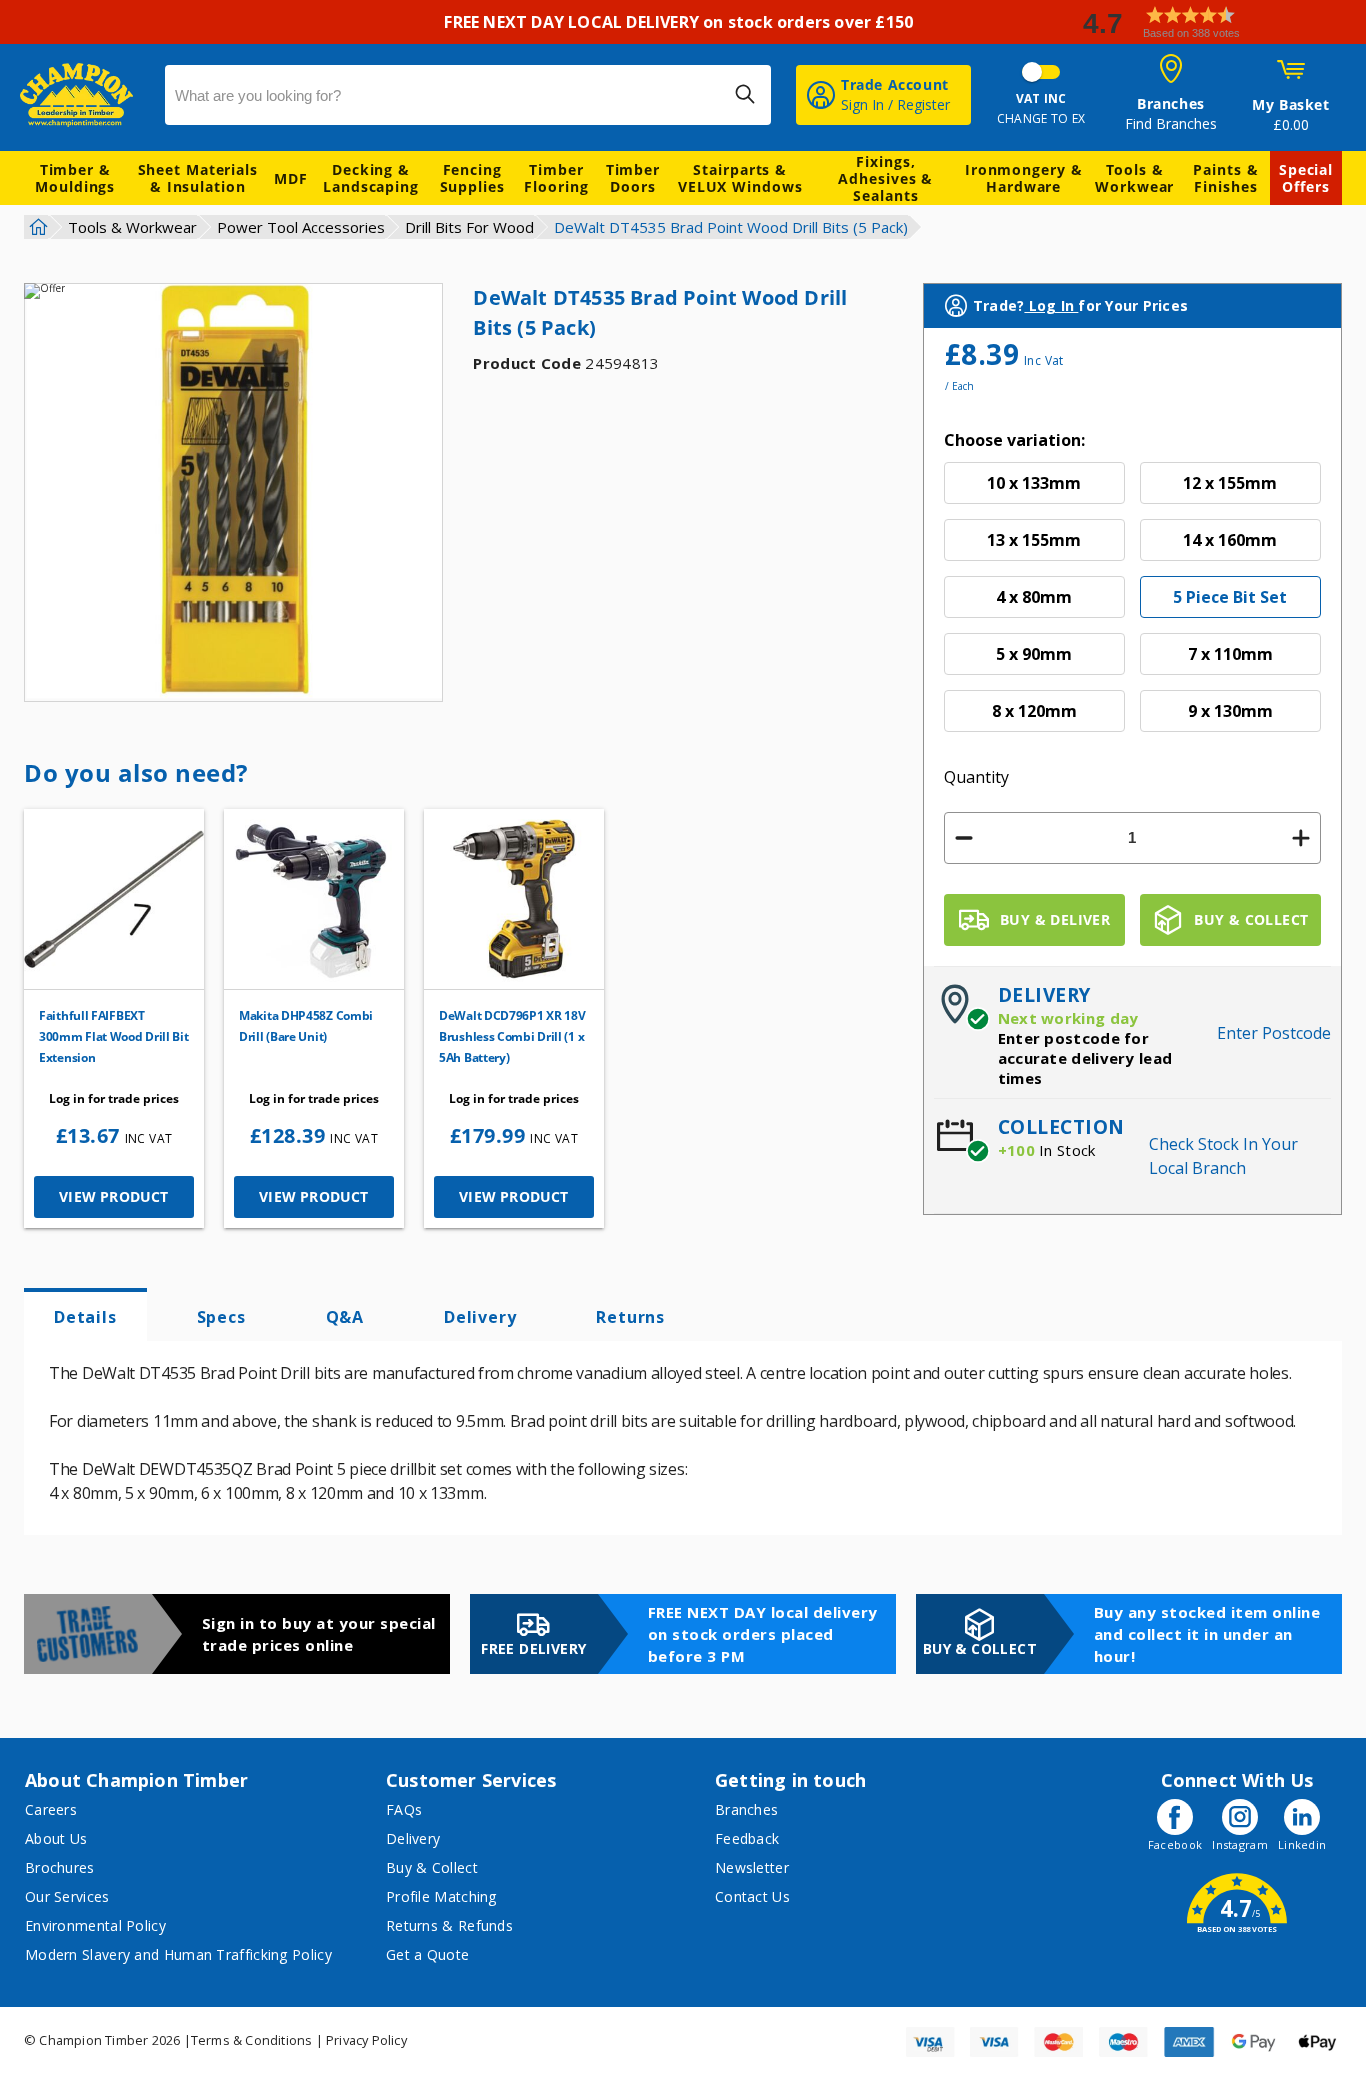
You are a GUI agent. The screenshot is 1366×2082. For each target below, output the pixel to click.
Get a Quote (427, 1954)
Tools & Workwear (1134, 178)
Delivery (480, 1317)
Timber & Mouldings (75, 178)
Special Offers (1306, 178)
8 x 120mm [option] (1034, 711)
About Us (56, 1838)
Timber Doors (633, 178)
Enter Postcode (1274, 1033)
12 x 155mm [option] (1230, 483)
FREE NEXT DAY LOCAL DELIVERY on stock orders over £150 (682, 22)
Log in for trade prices (114, 1098)
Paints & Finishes (1225, 178)
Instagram (1240, 1844)
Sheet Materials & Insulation (198, 178)
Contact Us (752, 1896)
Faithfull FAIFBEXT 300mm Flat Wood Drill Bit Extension (114, 1036)
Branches (746, 1809)
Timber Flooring (556, 178)
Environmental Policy (95, 1925)
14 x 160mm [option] (1230, 540)
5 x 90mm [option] (1034, 654)
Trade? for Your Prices (1080, 305)
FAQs (404, 1809)
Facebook (1175, 1844)
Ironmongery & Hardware (1024, 178)
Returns (630, 1317)
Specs (221, 1317)
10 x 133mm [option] (1034, 483)
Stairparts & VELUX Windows (740, 178)
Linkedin (1302, 1844)
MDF (291, 178)
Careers (51, 1809)
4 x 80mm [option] (1034, 597)
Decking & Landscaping (371, 178)
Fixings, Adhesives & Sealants (885, 178)
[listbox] (1132, 604)
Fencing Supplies (472, 178)
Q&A (345, 1317)
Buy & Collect (432, 1867)
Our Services (67, 1896)
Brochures (60, 1867)
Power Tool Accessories (301, 227)
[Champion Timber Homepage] (82, 95)
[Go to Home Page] (36, 227)
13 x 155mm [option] (1034, 540)
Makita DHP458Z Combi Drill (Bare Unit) (306, 1026)
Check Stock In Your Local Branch (1223, 1156)
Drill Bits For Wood (469, 227)
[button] (1216, 22)
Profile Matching (441, 1896)
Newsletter (752, 1867)
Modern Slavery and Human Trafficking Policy (178, 1954)
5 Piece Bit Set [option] (1230, 597)
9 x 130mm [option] (1230, 711)
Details (85, 1317)
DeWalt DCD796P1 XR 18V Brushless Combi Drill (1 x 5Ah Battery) (512, 1036)
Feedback (747, 1838)
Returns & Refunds (449, 1925)
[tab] (85, 1315)
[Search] (745, 94)
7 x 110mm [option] (1230, 654)
